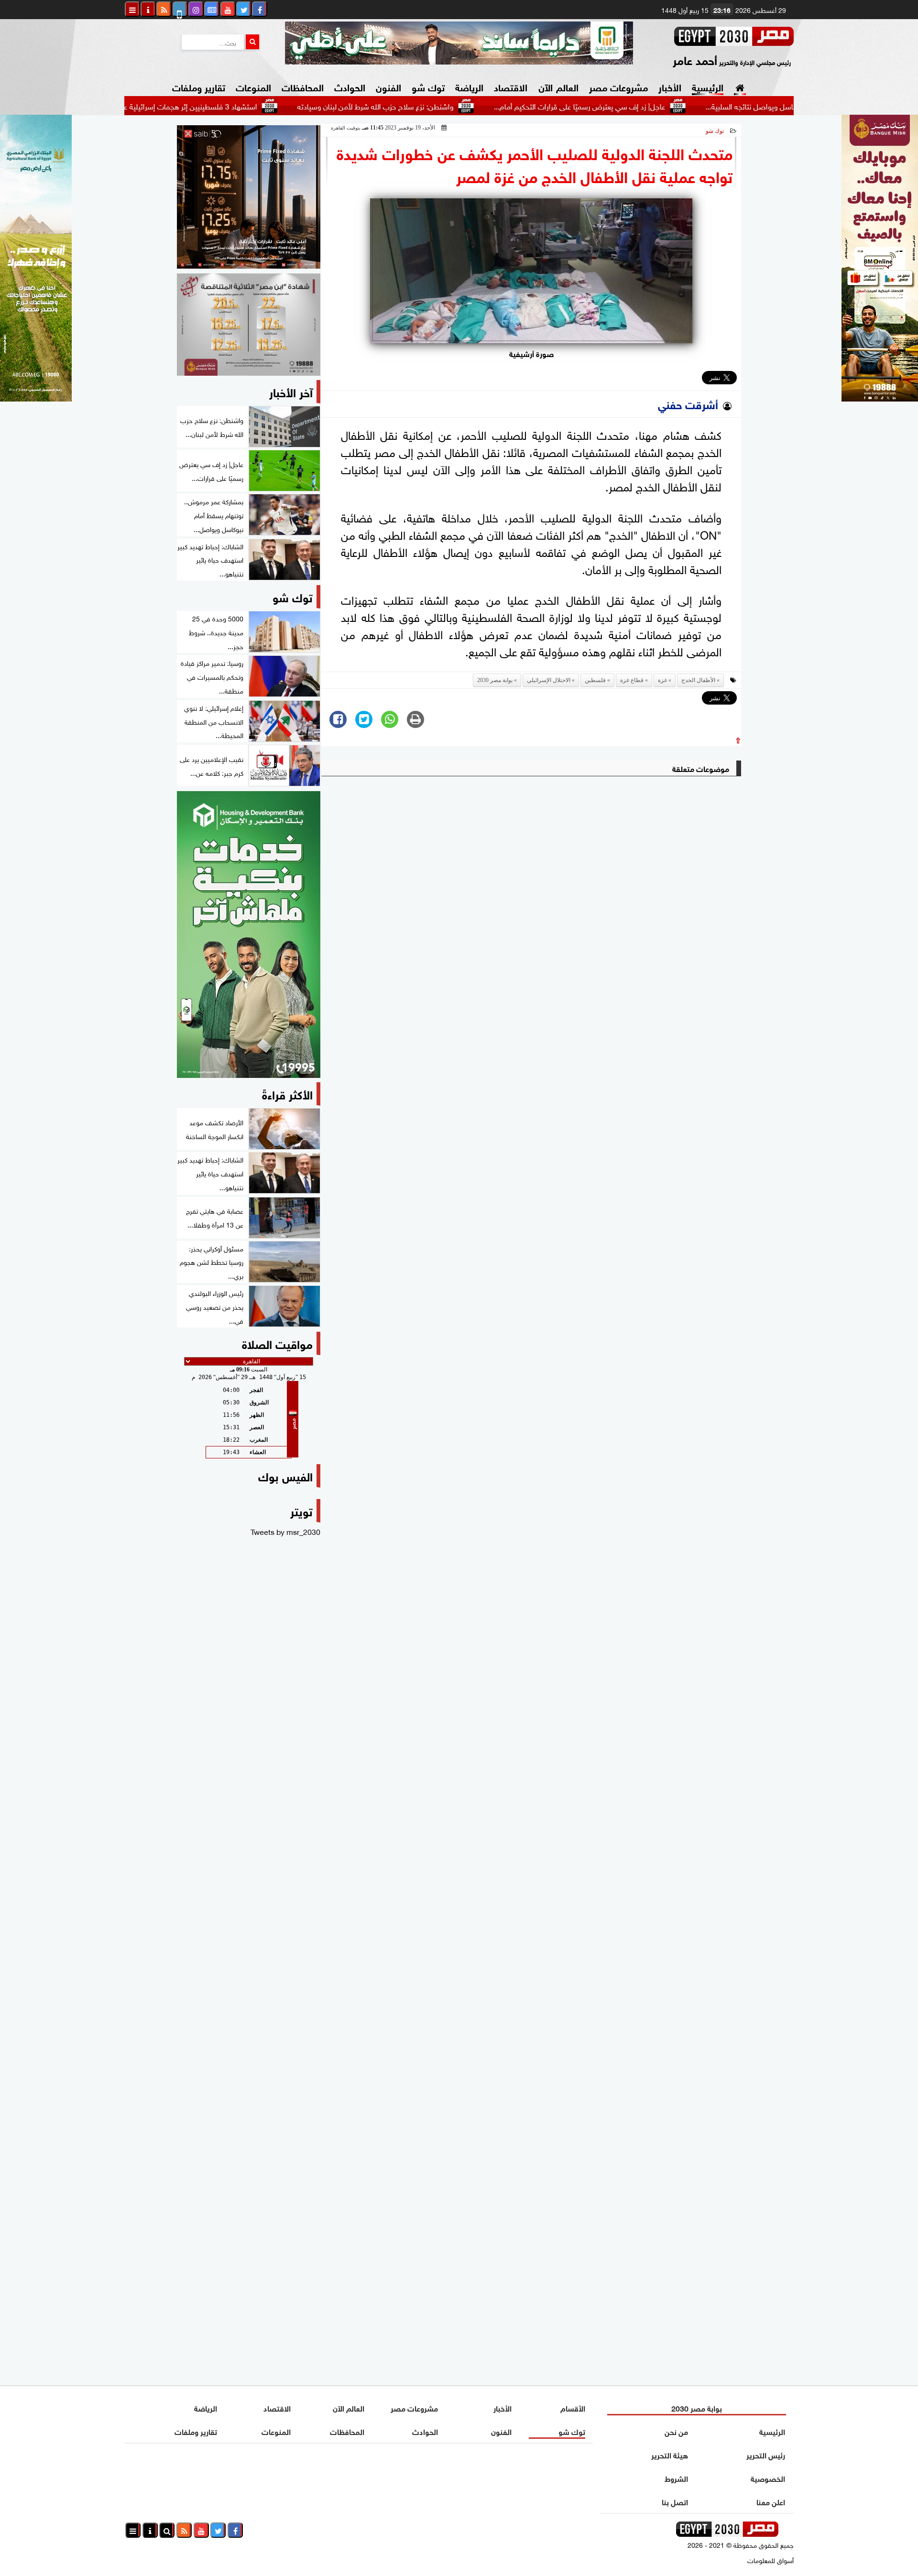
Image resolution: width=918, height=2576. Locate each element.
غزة (662, 680)
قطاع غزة (632, 680)
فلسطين (595, 680)
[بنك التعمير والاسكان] (249, 935)
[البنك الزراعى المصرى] (36, 398)
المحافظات (303, 86)
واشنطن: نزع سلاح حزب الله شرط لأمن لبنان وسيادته (448, 106)
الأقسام (573, 2408)
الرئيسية (708, 86)
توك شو (428, 86)
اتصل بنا (675, 2501)
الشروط (676, 2478)
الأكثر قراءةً (287, 1093)
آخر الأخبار (291, 391)
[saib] (249, 197)
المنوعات (253, 86)
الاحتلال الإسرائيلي (549, 680)
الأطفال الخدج (698, 680)
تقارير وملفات (199, 86)
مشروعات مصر (618, 86)
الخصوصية (768, 2478)
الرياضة (469, 86)
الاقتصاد (511, 86)
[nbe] (459, 43)
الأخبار (670, 86)
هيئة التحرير (670, 2454)
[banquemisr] (249, 325)
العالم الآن (558, 86)
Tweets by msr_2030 (285, 1531)
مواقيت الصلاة (277, 1343)
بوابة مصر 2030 (495, 680)
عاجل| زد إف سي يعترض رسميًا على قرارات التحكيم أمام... (652, 106)
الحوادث (350, 86)
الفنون (388, 86)
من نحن (676, 2431)
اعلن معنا (771, 2501)
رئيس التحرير (766, 2454)
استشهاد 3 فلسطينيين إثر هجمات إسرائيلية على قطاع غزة (244, 106)
